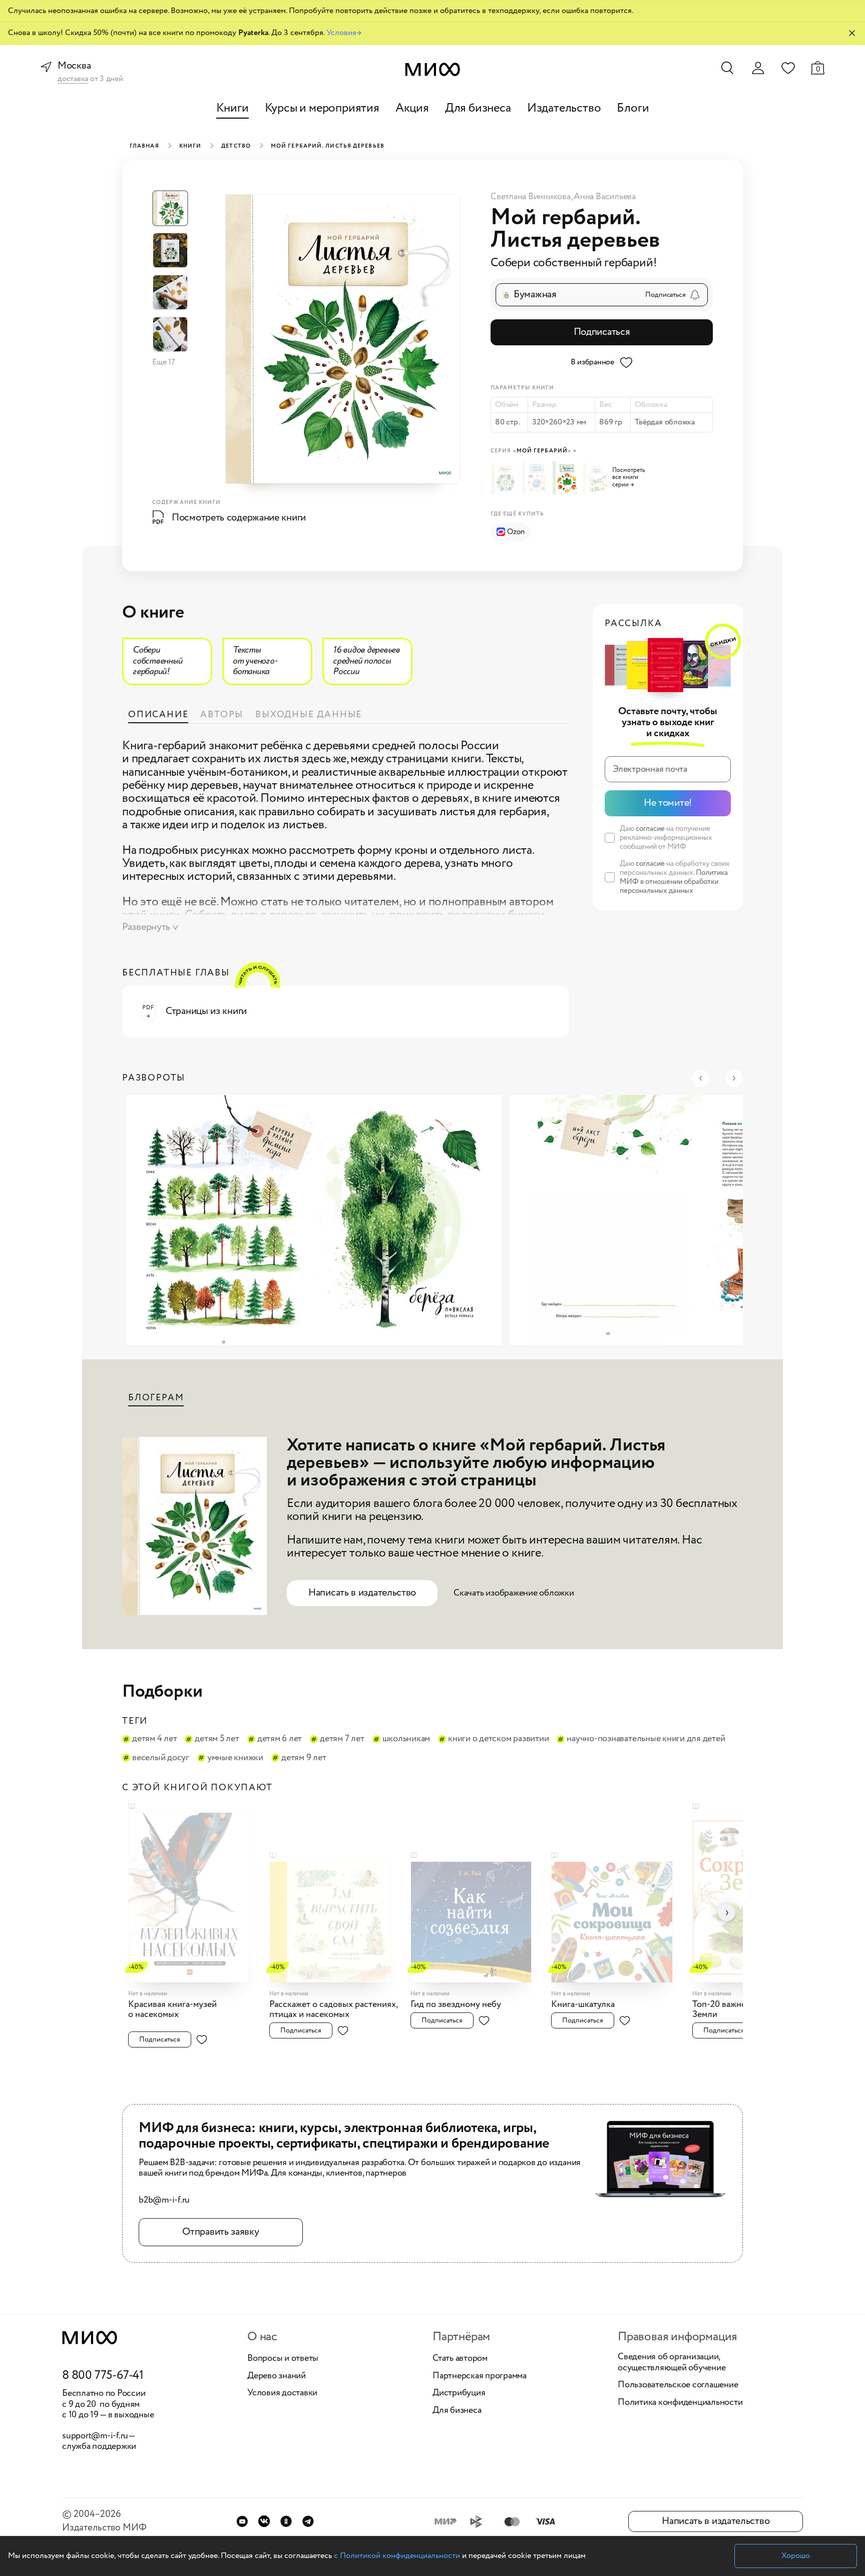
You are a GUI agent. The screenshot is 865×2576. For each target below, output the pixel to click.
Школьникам (406, 1739)
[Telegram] (308, 2521)
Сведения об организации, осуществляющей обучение (672, 2363)
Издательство (564, 108)
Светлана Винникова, (532, 197)
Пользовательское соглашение (678, 2385)
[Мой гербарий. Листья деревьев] (506, 479)
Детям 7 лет (342, 1739)
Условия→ (344, 33)
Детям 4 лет (154, 1739)
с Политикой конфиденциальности (397, 2556)
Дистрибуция (459, 2393)
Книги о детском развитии (498, 1739)
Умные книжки (235, 1758)
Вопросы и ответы (283, 2359)
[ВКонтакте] (264, 2521)
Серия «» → (534, 451)
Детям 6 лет (280, 1739)
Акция (412, 108)
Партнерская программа (480, 2376)
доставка (73, 79)
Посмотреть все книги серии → (628, 478)
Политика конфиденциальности (680, 2403)
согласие (650, 829)
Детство (236, 146)
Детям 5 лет (217, 1739)
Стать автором (460, 2359)
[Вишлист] (788, 68)
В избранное (592, 362)
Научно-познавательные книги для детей (646, 1739)
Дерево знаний (277, 2376)
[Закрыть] (852, 33)
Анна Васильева (605, 197)
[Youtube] (242, 2521)
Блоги (633, 108)
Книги (233, 108)
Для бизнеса (478, 108)
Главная (144, 146)
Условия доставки (282, 2393)
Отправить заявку (221, 2232)
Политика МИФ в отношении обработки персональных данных (674, 882)
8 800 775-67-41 (103, 2376)
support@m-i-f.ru (95, 2436)
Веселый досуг (161, 1758)
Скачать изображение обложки (514, 1593)
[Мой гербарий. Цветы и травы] (536, 478)
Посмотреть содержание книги (239, 518)
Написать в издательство (362, 1593)
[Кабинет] (758, 68)
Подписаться (602, 332)
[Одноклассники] (286, 2521)
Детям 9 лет (304, 1758)
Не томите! (668, 803)
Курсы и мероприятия (322, 108)
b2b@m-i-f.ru (164, 2201)
